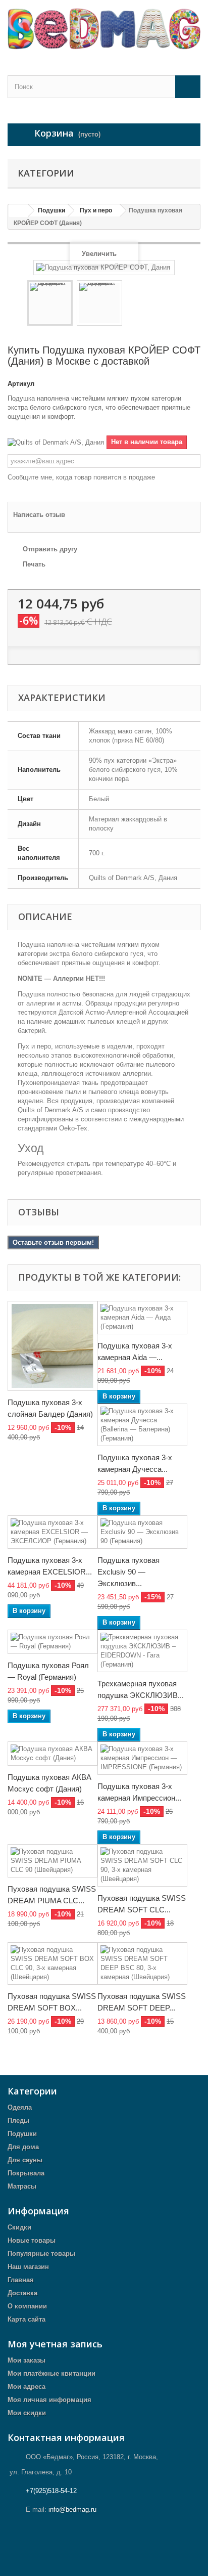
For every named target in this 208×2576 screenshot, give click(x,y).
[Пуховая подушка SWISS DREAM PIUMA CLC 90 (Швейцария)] (53, 1861)
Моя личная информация (49, 2400)
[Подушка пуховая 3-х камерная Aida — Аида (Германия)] (142, 1318)
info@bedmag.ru (72, 2509)
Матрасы (22, 2186)
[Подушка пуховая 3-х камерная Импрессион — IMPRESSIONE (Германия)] (142, 1758)
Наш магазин (28, 2267)
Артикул (21, 384)
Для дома (23, 2147)
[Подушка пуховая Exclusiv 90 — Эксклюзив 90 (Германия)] (142, 1532)
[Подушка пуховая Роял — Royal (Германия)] (53, 1642)
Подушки (22, 2134)
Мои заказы (27, 2360)
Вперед (131, 304)
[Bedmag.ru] (104, 29)
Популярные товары (41, 2254)
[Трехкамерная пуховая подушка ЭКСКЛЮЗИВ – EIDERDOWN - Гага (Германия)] (142, 1651)
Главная (21, 2280)
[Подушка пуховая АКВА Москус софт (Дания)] (53, 1754)
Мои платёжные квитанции (51, 2373)
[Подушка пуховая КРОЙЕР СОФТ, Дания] (50, 303)
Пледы (18, 2121)
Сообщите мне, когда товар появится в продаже (81, 477)
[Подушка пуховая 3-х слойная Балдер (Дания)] (53, 1346)
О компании (27, 2306)
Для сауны (25, 2160)
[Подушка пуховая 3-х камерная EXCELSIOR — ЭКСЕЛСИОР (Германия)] (53, 1532)
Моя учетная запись (55, 2344)
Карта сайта (27, 2319)
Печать (34, 564)
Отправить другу (50, 549)
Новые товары (32, 2240)
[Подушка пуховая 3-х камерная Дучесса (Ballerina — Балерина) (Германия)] (142, 1425)
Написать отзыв (39, 515)
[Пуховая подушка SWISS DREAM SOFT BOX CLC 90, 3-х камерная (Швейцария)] (53, 1963)
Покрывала (26, 2173)
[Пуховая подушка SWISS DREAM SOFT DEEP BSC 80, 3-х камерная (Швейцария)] (142, 1963)
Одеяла (20, 2107)
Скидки (19, 2227)
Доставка (22, 2293)
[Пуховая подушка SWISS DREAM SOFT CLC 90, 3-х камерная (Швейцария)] (142, 1865)
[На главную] (18, 211)
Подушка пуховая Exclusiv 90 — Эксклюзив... (128, 1572)
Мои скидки (27, 2413)
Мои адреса (27, 2387)
